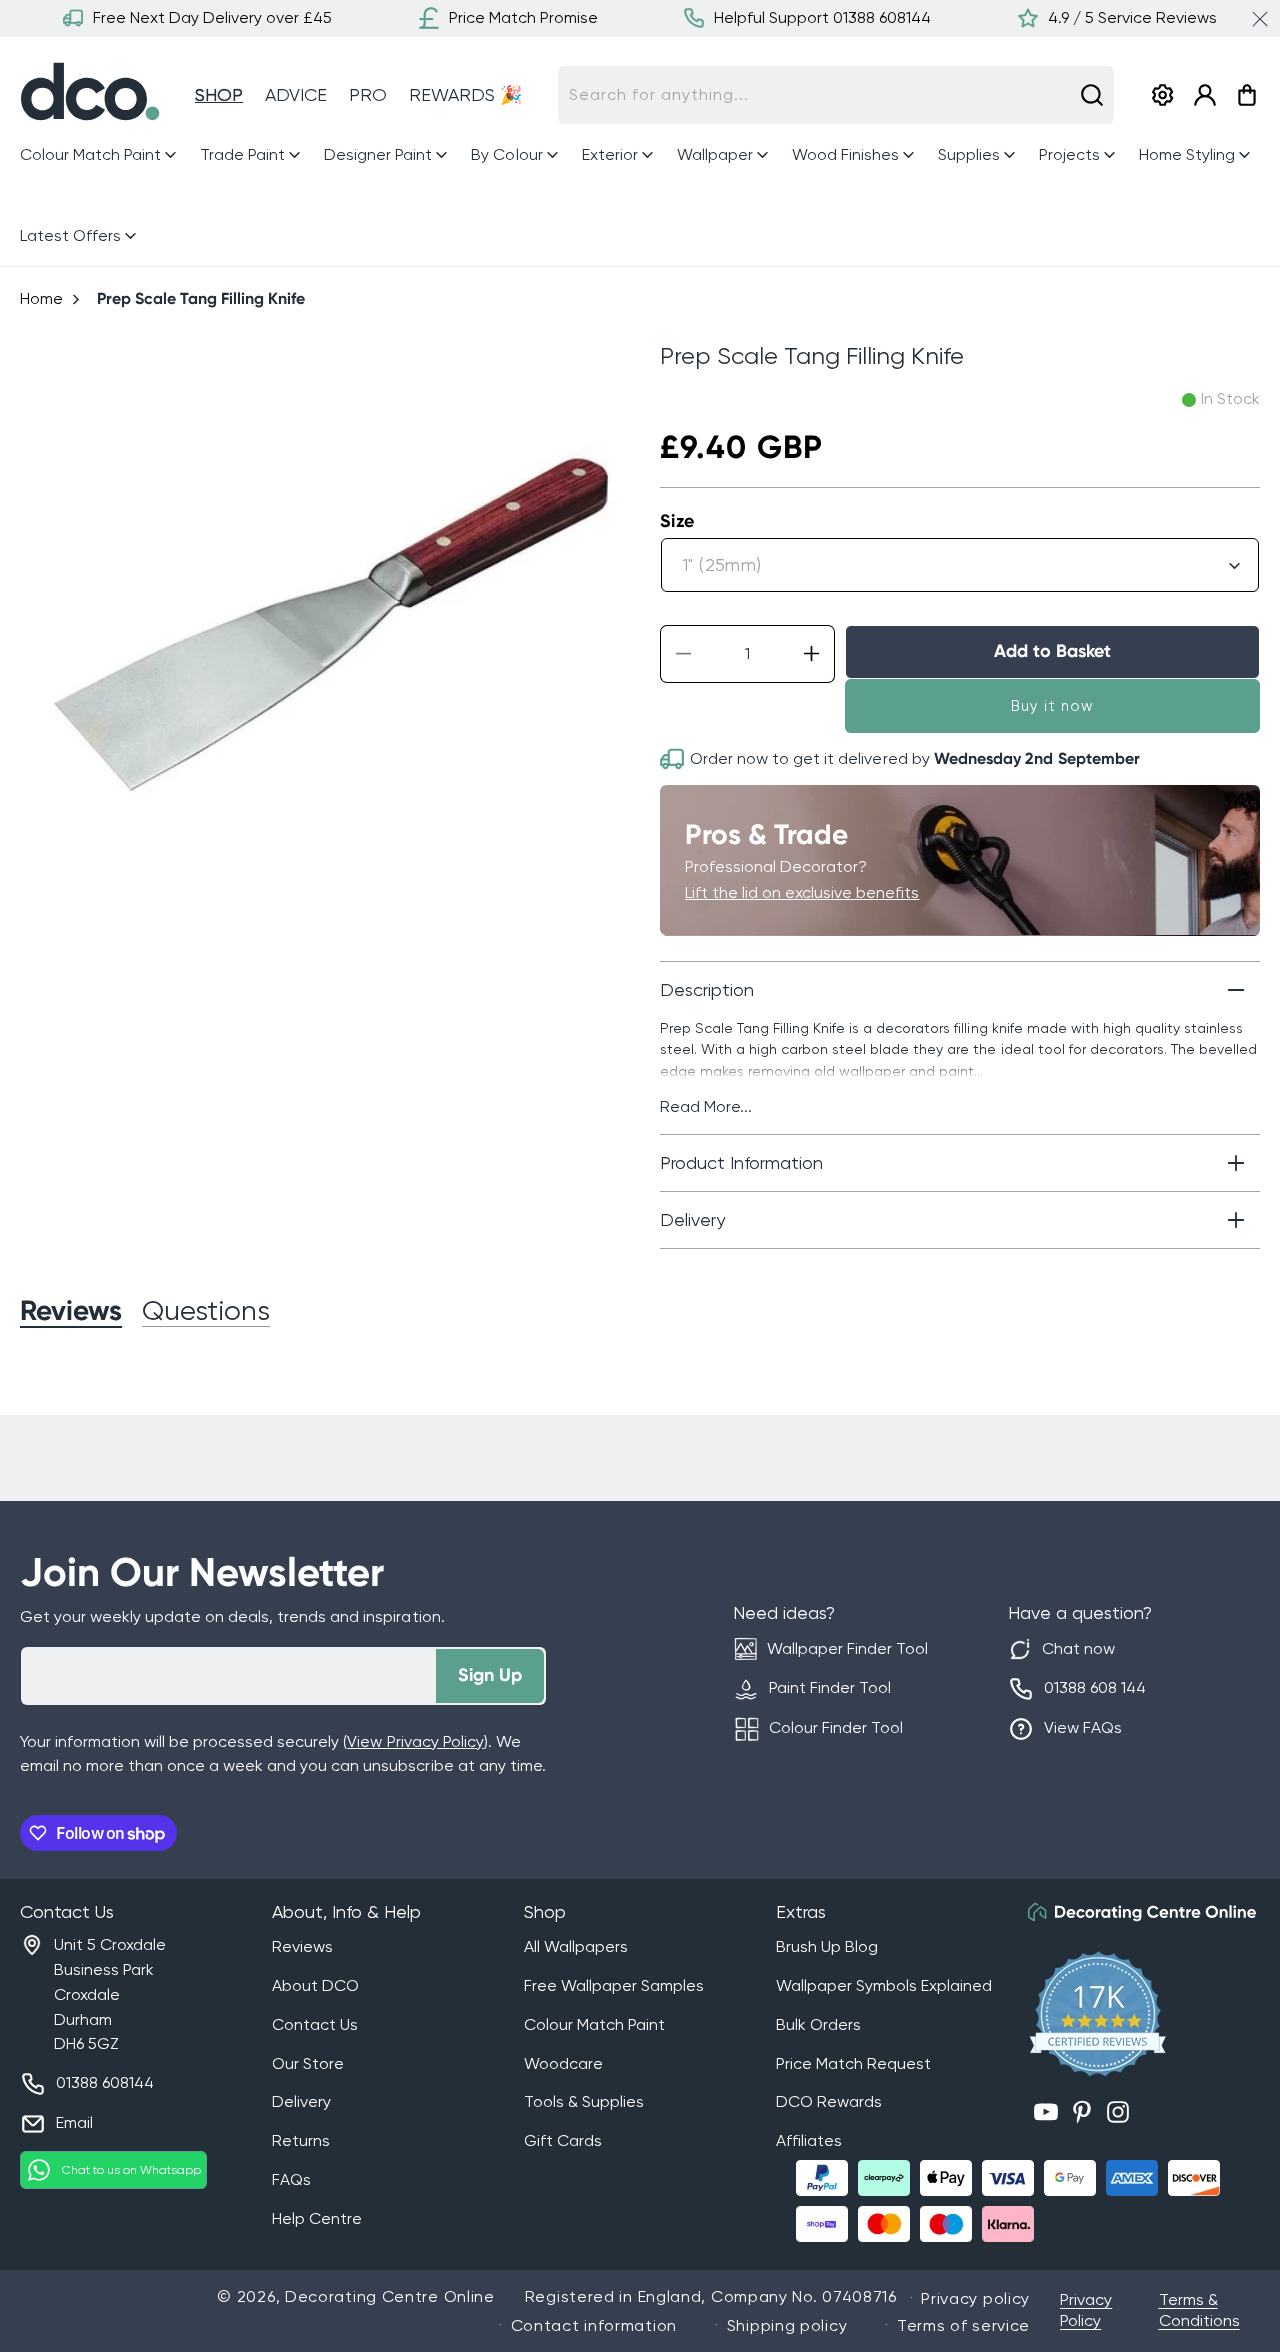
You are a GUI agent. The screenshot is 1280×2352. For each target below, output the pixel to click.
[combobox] (836, 95)
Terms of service (963, 2325)
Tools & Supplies (584, 2101)
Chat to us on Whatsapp (131, 2170)
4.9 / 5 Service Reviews (1132, 17)
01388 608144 (105, 2082)
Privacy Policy (1086, 2310)
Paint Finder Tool (830, 1687)
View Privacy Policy (415, 1741)
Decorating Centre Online (390, 2296)
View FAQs (1083, 1727)
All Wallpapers (576, 1946)
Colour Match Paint (594, 2024)
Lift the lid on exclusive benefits (802, 892)
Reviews (302, 1946)
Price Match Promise (523, 17)
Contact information (594, 2325)
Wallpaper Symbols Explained (884, 1985)
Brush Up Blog (827, 1946)
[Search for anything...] (1092, 95)
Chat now (1078, 1648)
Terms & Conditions (1199, 2310)
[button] (100, 155)
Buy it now (1052, 706)
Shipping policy (787, 2325)
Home (41, 298)
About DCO (315, 1985)
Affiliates (809, 2140)
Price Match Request (853, 2063)
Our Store (308, 2063)
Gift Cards (563, 2140)
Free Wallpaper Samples (614, 1985)
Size (677, 521)
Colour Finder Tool (836, 1727)
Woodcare (563, 2063)
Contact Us (315, 2024)
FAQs (291, 2179)
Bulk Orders (818, 2024)
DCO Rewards (829, 2101)
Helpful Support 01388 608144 (822, 17)
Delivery (301, 2101)
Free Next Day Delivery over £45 (212, 17)
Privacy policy (975, 2298)
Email (74, 2122)
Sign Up (490, 1675)
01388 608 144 (1095, 1687)
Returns (301, 2140)
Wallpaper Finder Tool (847, 1648)
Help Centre (317, 2218)
